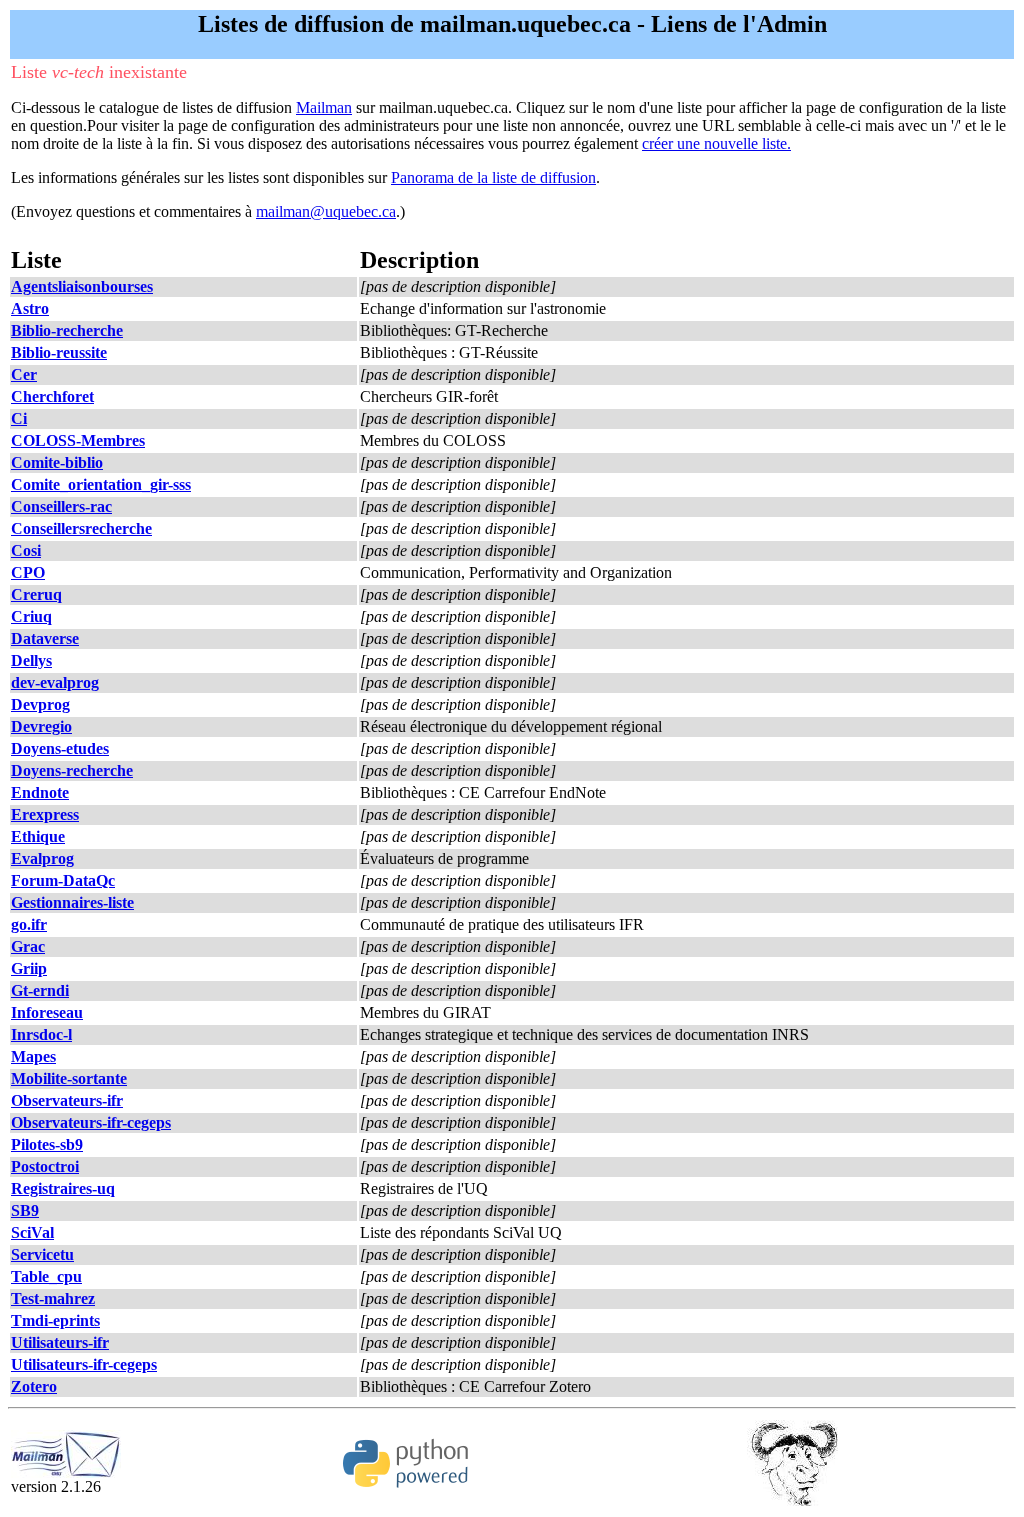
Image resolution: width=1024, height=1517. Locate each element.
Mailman (324, 107)
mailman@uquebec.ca (326, 211)
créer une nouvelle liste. (716, 143)
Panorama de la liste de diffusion (493, 177)
